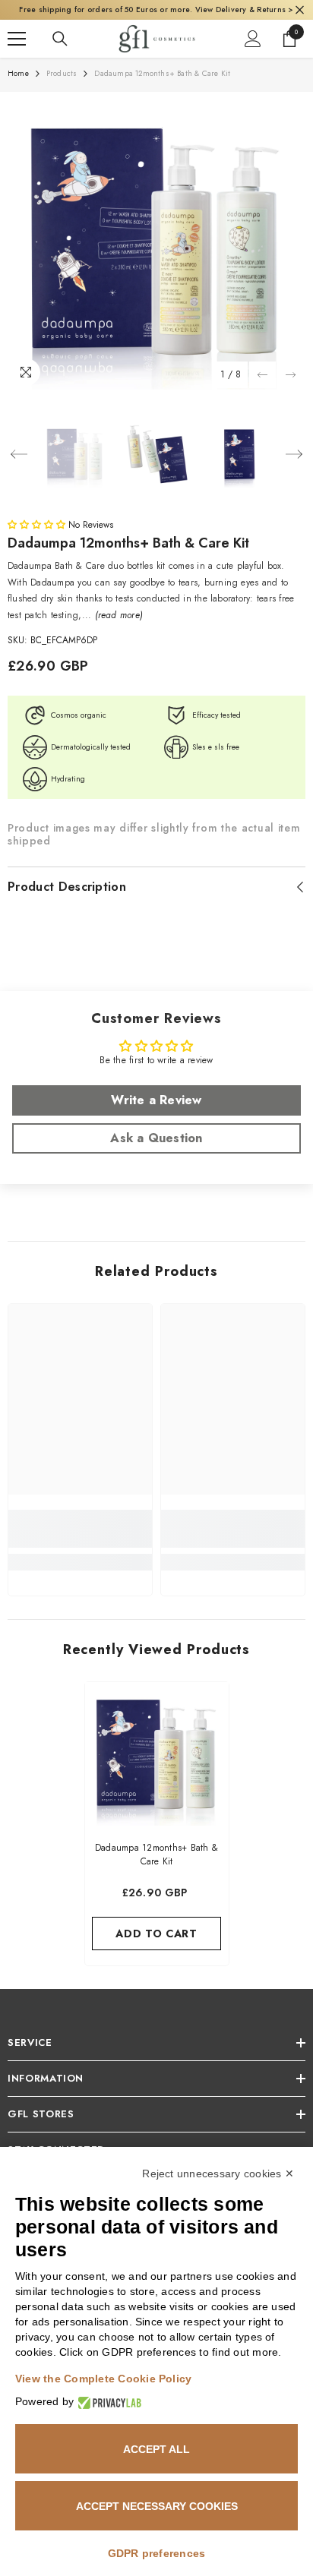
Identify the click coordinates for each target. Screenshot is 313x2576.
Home (18, 90)
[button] (262, 391)
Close (300, 19)
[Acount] (253, 55)
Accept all (156, 2449)
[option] (156, 257)
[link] (80, 1545)
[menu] (17, 55)
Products (62, 90)
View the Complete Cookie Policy (103, 2379)
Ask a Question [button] (156, 1155)
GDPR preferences (157, 2553)
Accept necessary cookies (157, 2506)
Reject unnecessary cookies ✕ (218, 2173)
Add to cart (156, 1950)
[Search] (60, 55)
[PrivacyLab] (107, 2402)
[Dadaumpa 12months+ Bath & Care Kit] (157, 1771)
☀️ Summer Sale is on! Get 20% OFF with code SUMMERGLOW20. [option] (157, 18)
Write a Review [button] (156, 1117)
